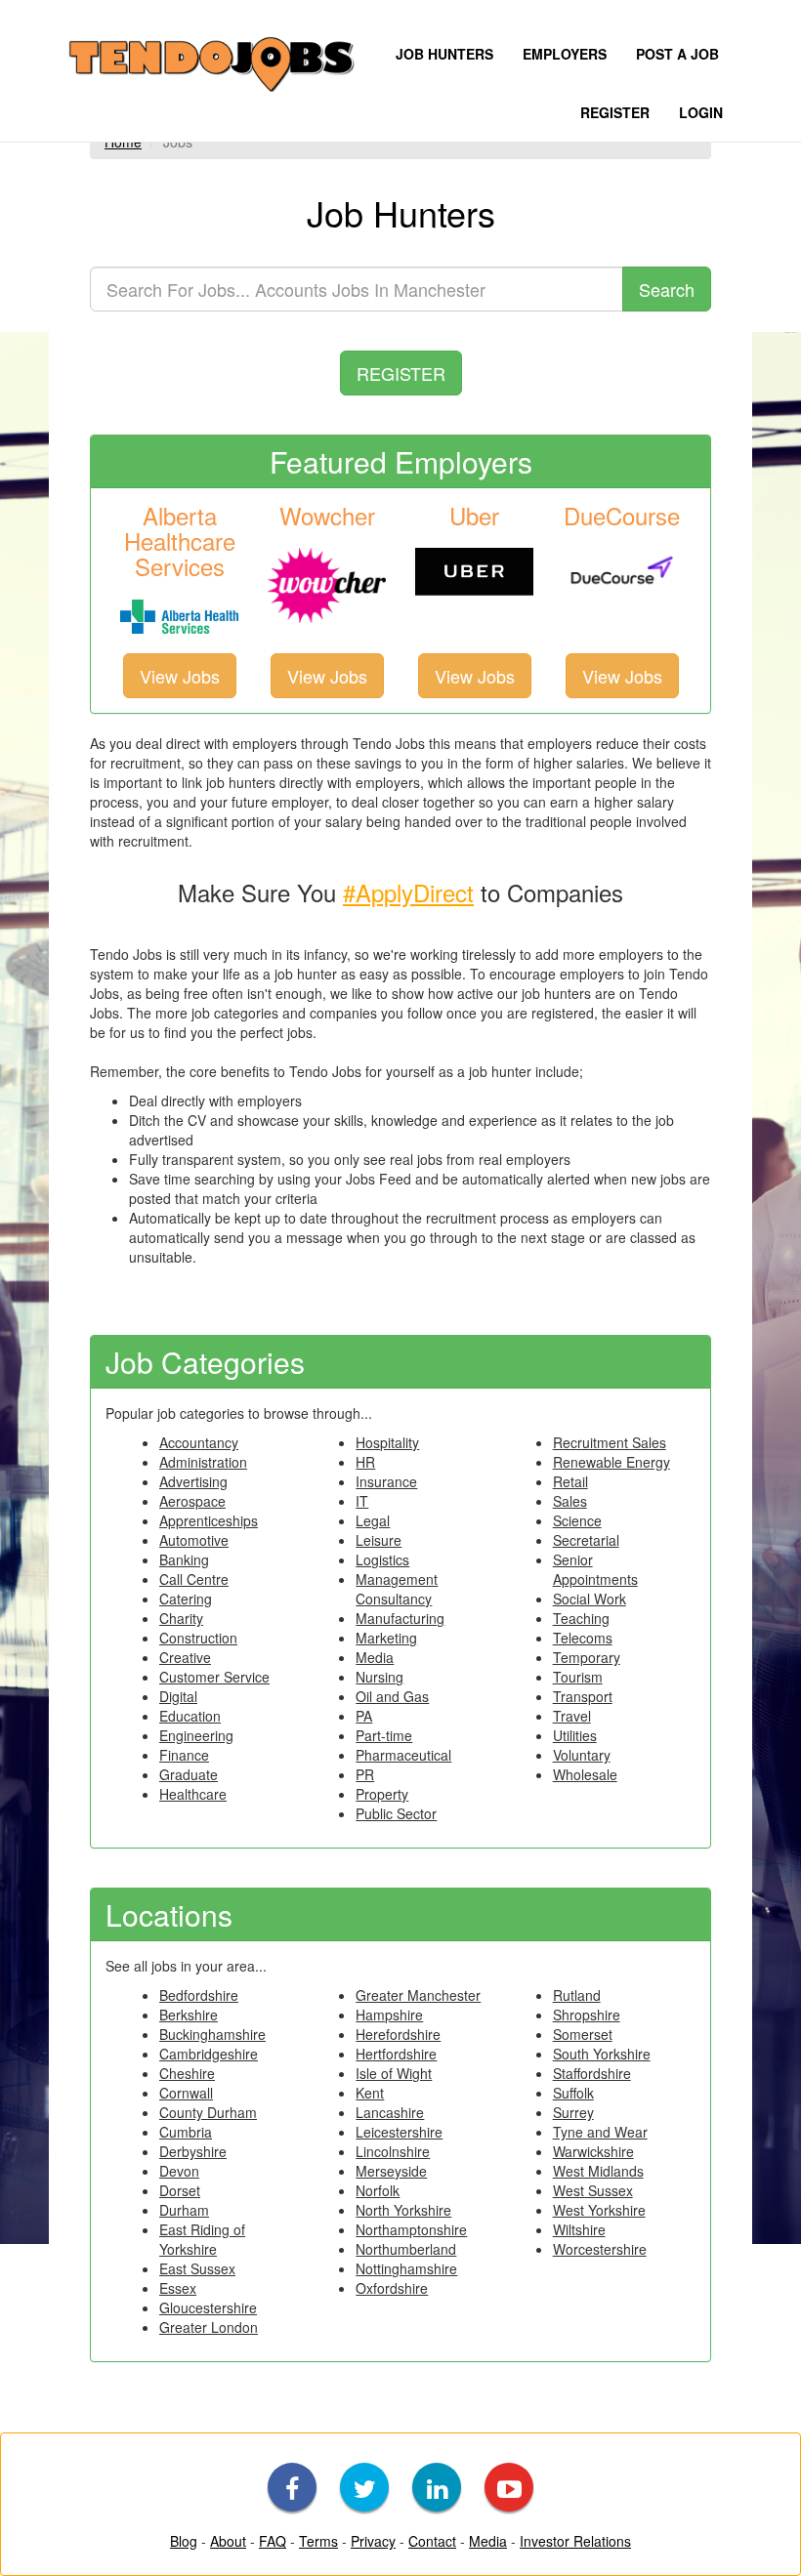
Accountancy (199, 1442)
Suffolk (573, 2093)
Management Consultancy (397, 1589)
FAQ (273, 2541)
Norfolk (378, 2190)
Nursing (379, 1677)
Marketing (386, 1638)
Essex (178, 2288)
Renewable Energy (611, 1462)
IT (362, 1501)
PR (365, 1774)
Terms (318, 2541)
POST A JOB (677, 54)
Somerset (583, 2034)
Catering (186, 1599)
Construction (198, 1638)
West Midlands (598, 2171)
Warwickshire (593, 2151)
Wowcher (327, 515)
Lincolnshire (393, 2151)
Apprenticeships (209, 1520)
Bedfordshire (199, 1995)
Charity (181, 1618)
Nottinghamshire (406, 2268)
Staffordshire (592, 2073)
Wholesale (585, 1774)
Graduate (189, 1774)
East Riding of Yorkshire (202, 2239)
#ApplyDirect (408, 892)
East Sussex (197, 2268)
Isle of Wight (394, 2073)
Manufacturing (400, 1618)
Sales (570, 1501)
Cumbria (186, 2132)
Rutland (577, 1995)
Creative (185, 1657)
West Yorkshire (599, 2210)
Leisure (379, 1540)
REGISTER (615, 112)
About (228, 2541)
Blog (184, 2541)
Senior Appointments (595, 1569)
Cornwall (186, 2093)
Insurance (386, 1481)
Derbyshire (193, 2151)
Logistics (382, 1559)
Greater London (209, 2327)
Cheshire (187, 2073)
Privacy (373, 2541)
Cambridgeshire (209, 2054)
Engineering (196, 1735)
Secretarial (586, 1540)
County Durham (208, 2112)
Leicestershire (399, 2132)
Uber (474, 515)
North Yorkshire (403, 2210)
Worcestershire (600, 2249)
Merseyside (391, 2171)
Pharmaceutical (403, 1755)
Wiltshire (579, 2229)
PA (364, 1716)
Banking (184, 1559)
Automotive (194, 1540)
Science (577, 1520)
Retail (570, 1481)
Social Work (590, 1599)
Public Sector (396, 1813)
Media (375, 1657)
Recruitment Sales (610, 1442)
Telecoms (583, 1638)
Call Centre (194, 1579)
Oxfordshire (392, 2288)
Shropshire (587, 2015)
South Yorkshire (602, 2054)
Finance (184, 1755)
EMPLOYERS (565, 54)
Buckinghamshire (212, 2034)
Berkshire (189, 2015)
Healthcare (193, 1794)
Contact (432, 2541)
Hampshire (389, 2015)
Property (382, 1794)
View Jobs (180, 676)
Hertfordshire (396, 2054)
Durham (184, 2210)
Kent (370, 2093)
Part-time (384, 1735)
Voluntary (582, 1755)
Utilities (575, 1735)
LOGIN (701, 112)
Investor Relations (575, 2541)
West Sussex (593, 2190)
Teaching (581, 1618)
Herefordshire (398, 2034)
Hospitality (387, 1442)
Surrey (573, 2112)
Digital (178, 1696)
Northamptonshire (411, 2229)
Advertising (193, 1481)
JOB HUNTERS (444, 54)
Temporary (587, 1657)
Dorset (180, 2190)
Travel (572, 1716)
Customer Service (214, 1677)
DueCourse (622, 515)
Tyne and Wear (600, 2132)
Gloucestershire (208, 2307)
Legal (373, 1520)
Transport (583, 1696)
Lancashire (390, 2112)
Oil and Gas (392, 1696)
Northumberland (406, 2249)
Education (190, 1716)
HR (365, 1462)
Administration (203, 1462)
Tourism (578, 1677)
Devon (179, 2171)
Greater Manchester (418, 1995)
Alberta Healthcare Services (180, 541)
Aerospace (192, 1501)
